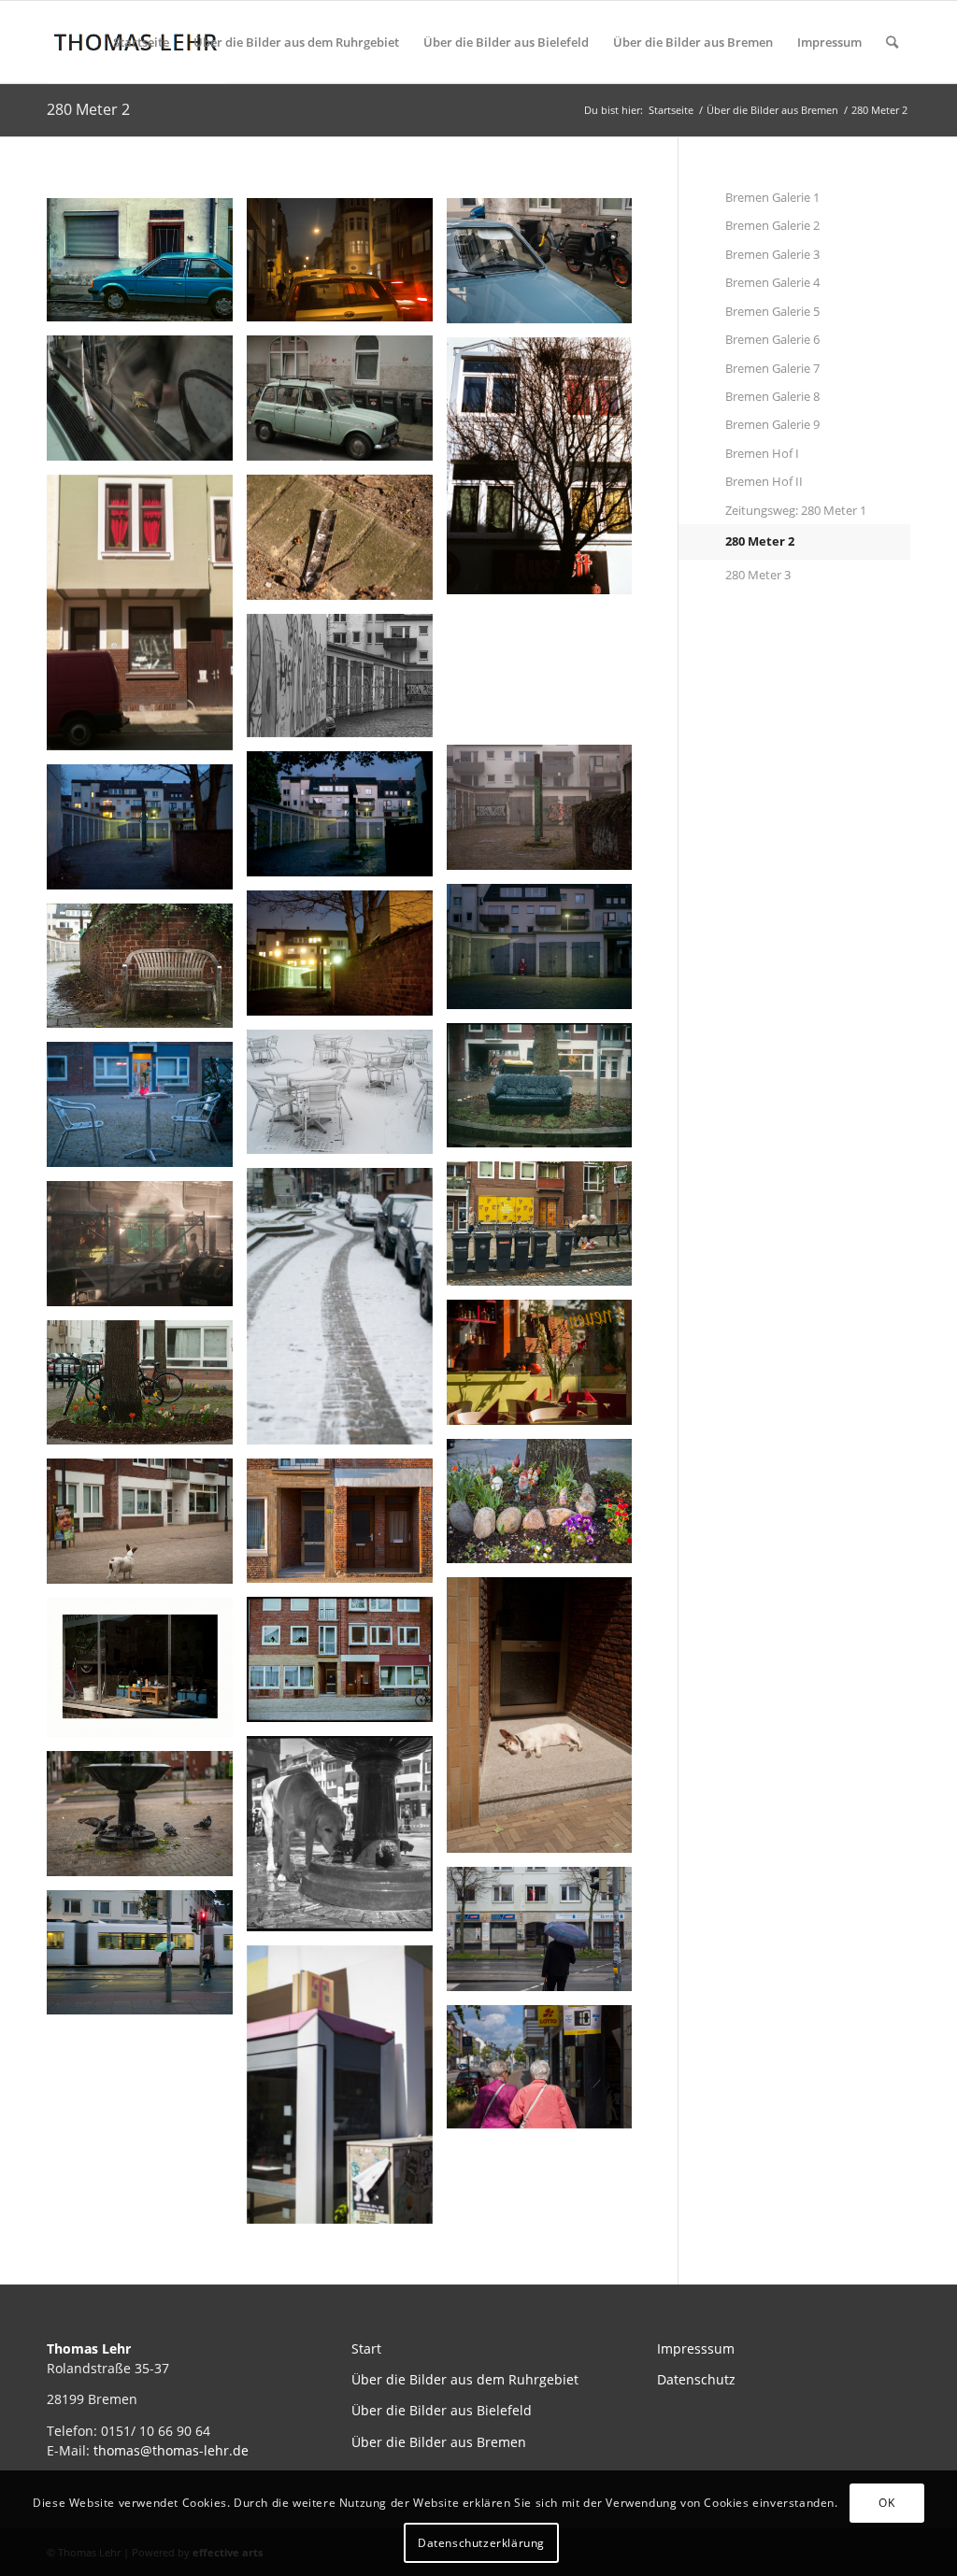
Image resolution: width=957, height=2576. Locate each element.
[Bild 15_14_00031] (147, 267)
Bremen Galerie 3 (772, 254)
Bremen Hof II (764, 481)
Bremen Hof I (762, 453)
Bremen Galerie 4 (772, 282)
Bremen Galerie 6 (772, 339)
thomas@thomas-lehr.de (171, 2450)
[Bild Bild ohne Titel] (347, 267)
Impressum (829, 42)
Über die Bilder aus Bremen (693, 42)
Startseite (141, 42)
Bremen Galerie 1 (772, 197)
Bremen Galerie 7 (772, 368)
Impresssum (696, 2348)
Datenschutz (696, 2379)
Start (366, 2348)
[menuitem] (892, 42)
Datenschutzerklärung (481, 2543)
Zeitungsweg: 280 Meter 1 (796, 510)
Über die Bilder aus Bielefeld (506, 42)
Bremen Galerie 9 (772, 424)
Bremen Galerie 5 (772, 311)
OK (886, 2503)
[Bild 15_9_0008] (547, 473)
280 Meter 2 (88, 109)
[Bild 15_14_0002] (547, 677)
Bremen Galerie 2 (772, 225)
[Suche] (892, 42)
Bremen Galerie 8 (772, 396)
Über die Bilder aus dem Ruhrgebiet (296, 42)
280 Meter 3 (758, 575)
